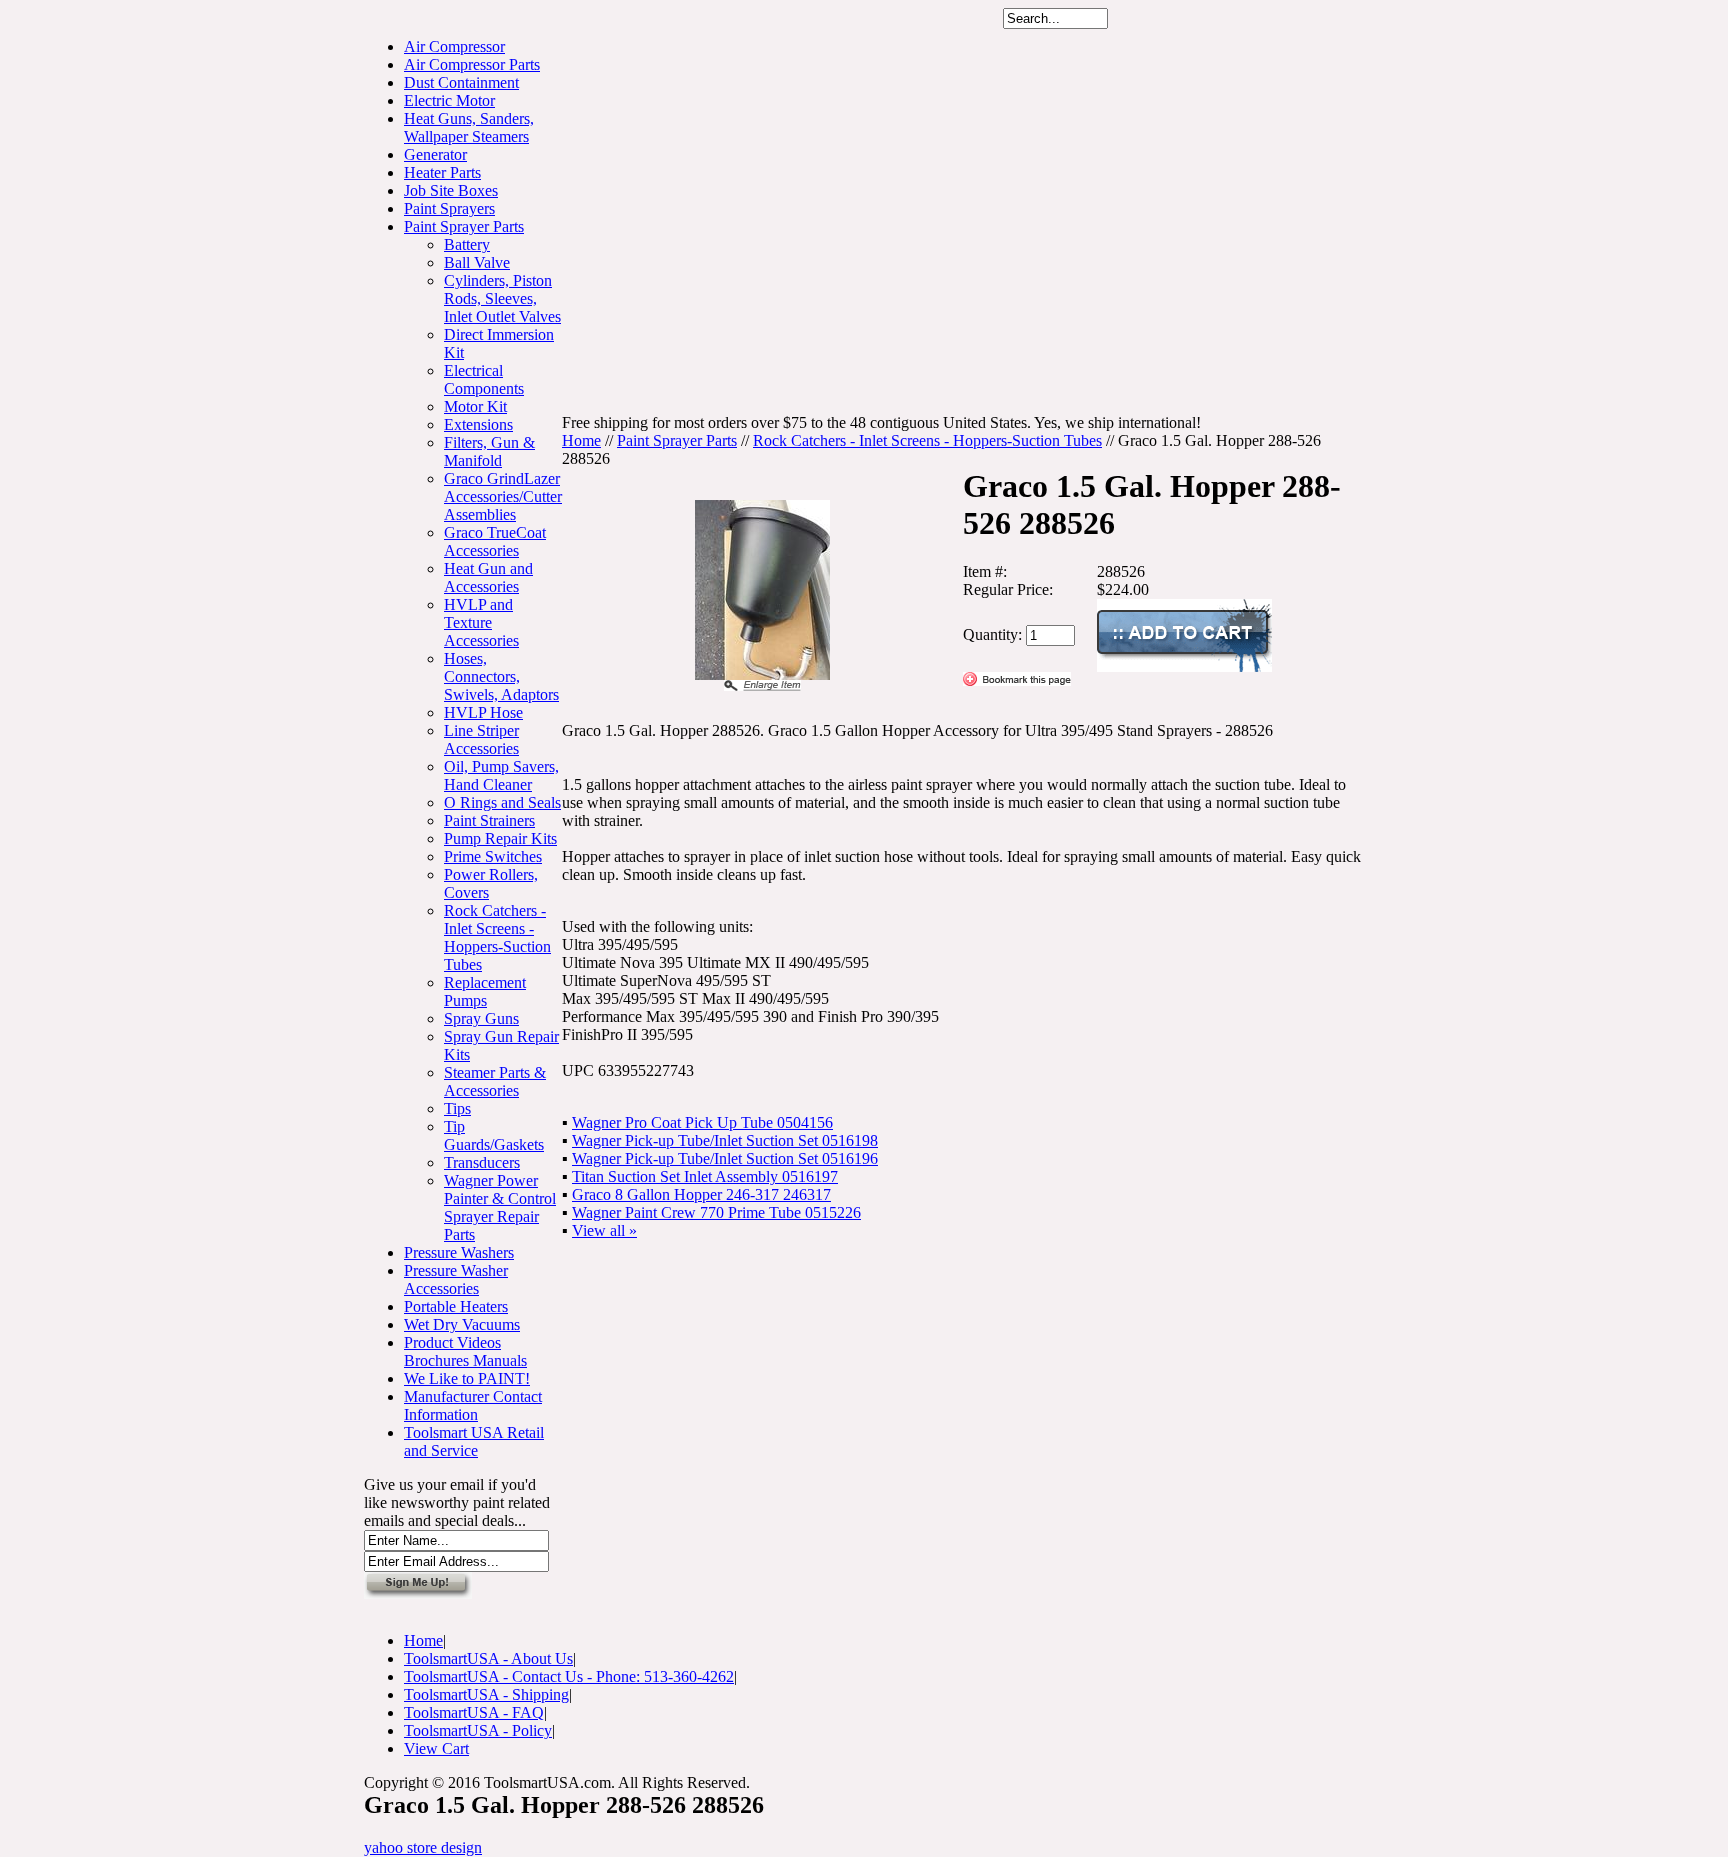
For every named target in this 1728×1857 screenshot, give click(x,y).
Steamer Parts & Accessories (495, 1081)
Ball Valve (477, 262)
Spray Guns (481, 1018)
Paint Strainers (489, 820)
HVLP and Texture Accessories (481, 622)
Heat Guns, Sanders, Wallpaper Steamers (469, 127)
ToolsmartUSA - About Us (488, 1658)
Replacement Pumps (485, 991)
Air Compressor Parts (472, 64)
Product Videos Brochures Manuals (465, 1351)
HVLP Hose (483, 712)
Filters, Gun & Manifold (489, 451)
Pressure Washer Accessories (456, 1279)
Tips (457, 1108)
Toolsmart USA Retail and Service (474, 1441)
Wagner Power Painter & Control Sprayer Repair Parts (500, 1207)
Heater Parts (442, 172)
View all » (604, 1230)
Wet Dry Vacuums (462, 1324)
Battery (467, 244)
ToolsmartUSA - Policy (478, 1730)
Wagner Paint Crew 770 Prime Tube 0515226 (716, 1212)
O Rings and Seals (502, 802)
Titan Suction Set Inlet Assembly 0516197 (705, 1176)
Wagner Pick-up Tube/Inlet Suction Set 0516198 (725, 1140)
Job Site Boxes (451, 190)
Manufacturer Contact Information (473, 1405)
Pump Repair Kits (500, 838)
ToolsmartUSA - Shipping (486, 1694)
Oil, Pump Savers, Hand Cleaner (501, 775)
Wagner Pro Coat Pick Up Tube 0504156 (702, 1122)
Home (581, 440)
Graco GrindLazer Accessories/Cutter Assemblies (503, 496)
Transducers (482, 1162)
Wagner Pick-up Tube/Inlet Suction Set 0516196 (725, 1158)
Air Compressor (454, 46)
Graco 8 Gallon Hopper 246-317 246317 (701, 1194)
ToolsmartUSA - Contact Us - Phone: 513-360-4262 (569, 1676)
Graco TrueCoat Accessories (495, 541)
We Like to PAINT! (467, 1378)
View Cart (436, 1748)
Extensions (478, 424)
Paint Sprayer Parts (464, 226)
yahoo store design (423, 1847)
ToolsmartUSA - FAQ (474, 1712)
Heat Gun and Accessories (488, 577)
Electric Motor (449, 100)
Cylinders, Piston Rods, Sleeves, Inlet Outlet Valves (502, 298)
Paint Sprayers (449, 208)
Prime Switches (493, 856)
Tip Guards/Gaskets (494, 1135)
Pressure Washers (459, 1252)
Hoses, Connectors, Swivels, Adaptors (501, 676)
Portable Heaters (456, 1306)
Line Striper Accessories (481, 739)
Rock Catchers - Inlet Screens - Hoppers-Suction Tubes (497, 937)
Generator (435, 154)
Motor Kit (475, 406)
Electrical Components (484, 379)
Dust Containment (461, 82)
